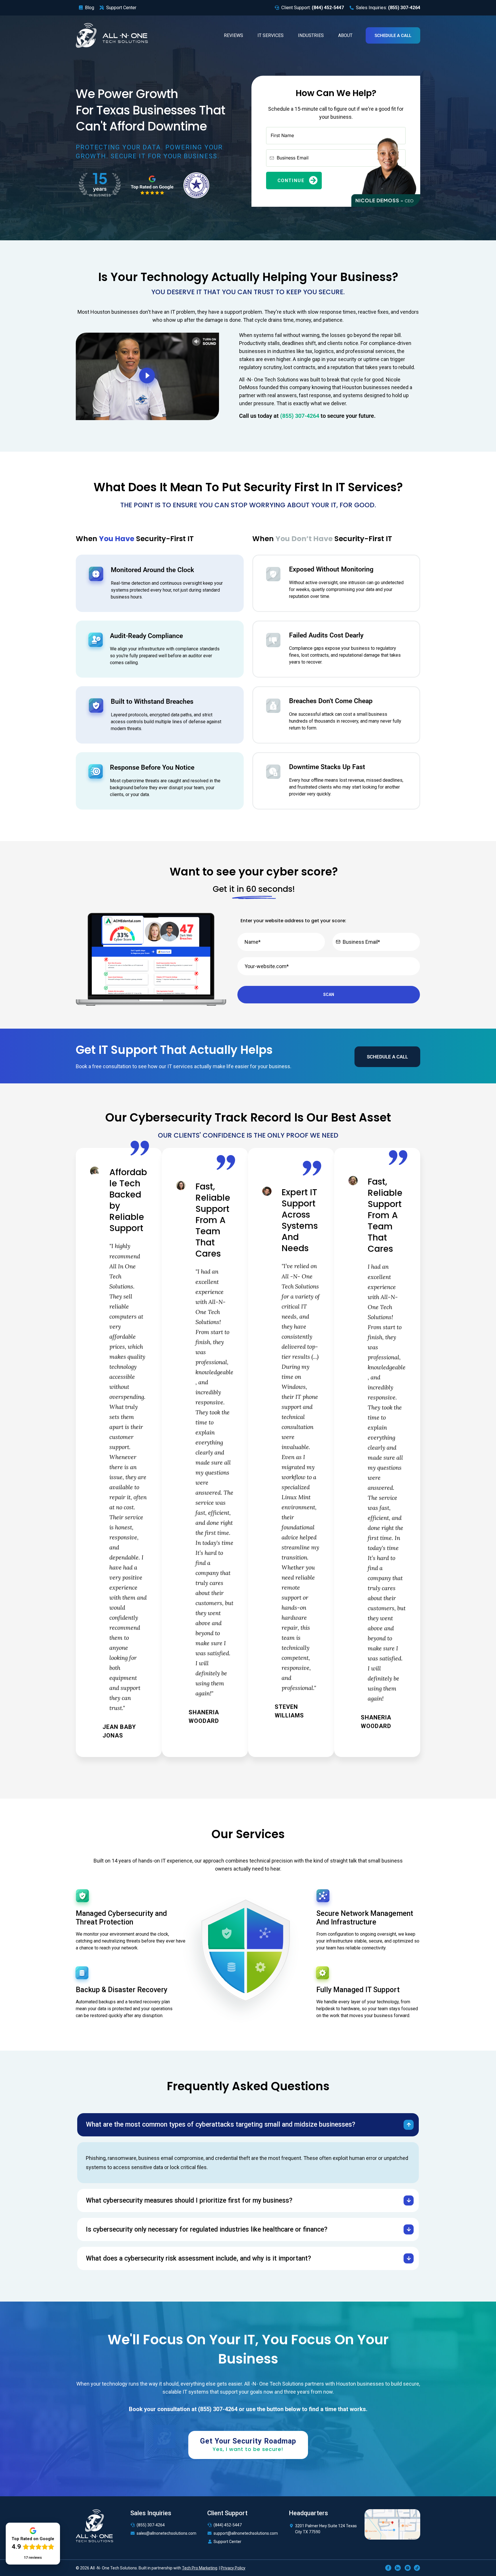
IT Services (271, 35)
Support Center (227, 2542)
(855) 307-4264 (151, 2525)
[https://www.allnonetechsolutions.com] (112, 35)
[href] (392, 2524)
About (345, 35)
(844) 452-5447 (228, 2525)
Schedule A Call (393, 36)
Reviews (234, 35)
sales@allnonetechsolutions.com (166, 2533)
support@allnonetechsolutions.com (246, 2533)
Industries (311, 35)
